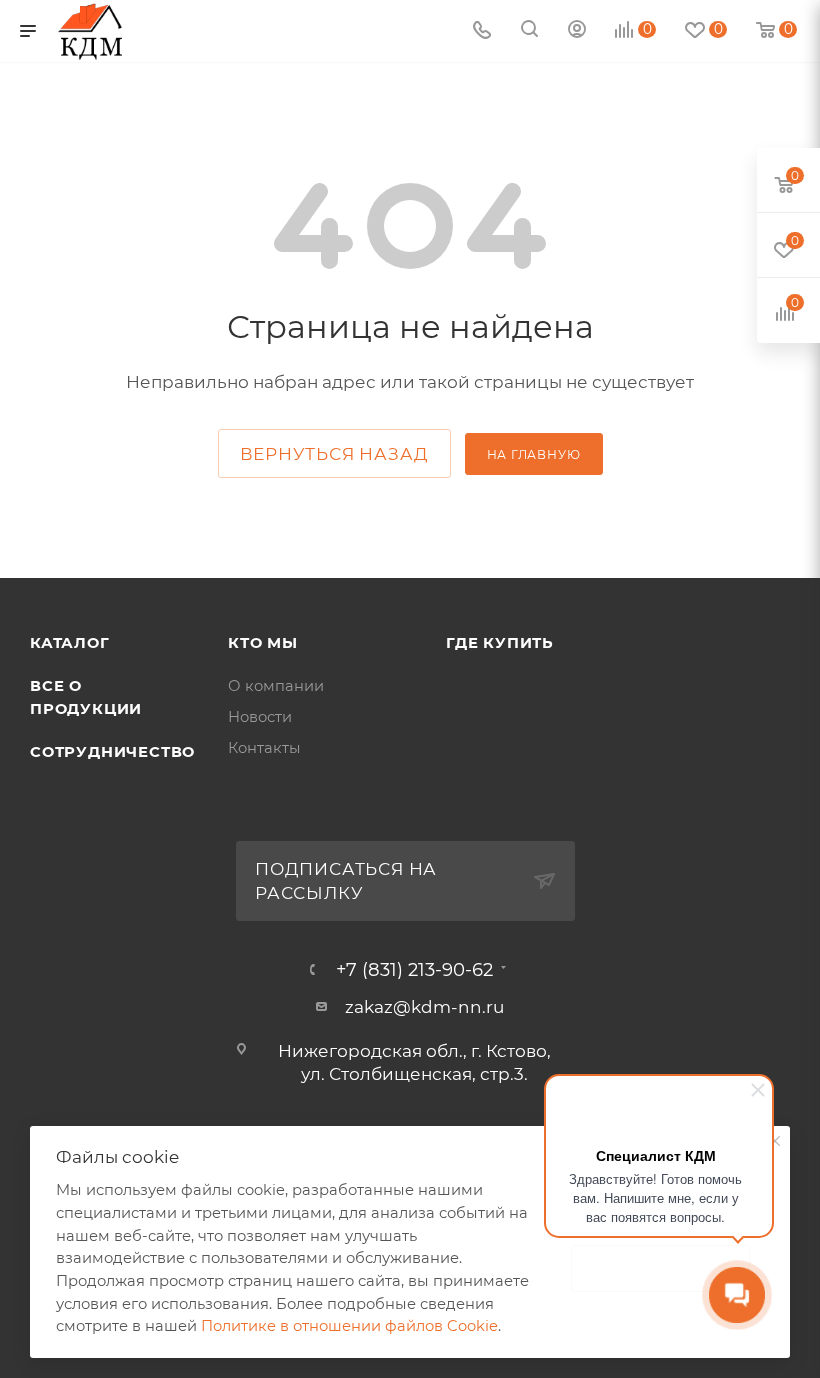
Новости (260, 717)
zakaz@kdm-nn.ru (424, 1007)
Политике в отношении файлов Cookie (349, 1326)
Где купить (500, 643)
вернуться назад (334, 454)
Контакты (264, 748)
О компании (276, 686)
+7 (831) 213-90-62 (414, 970)
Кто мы (263, 643)
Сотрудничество (112, 752)
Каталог (70, 643)
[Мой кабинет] (577, 31)
